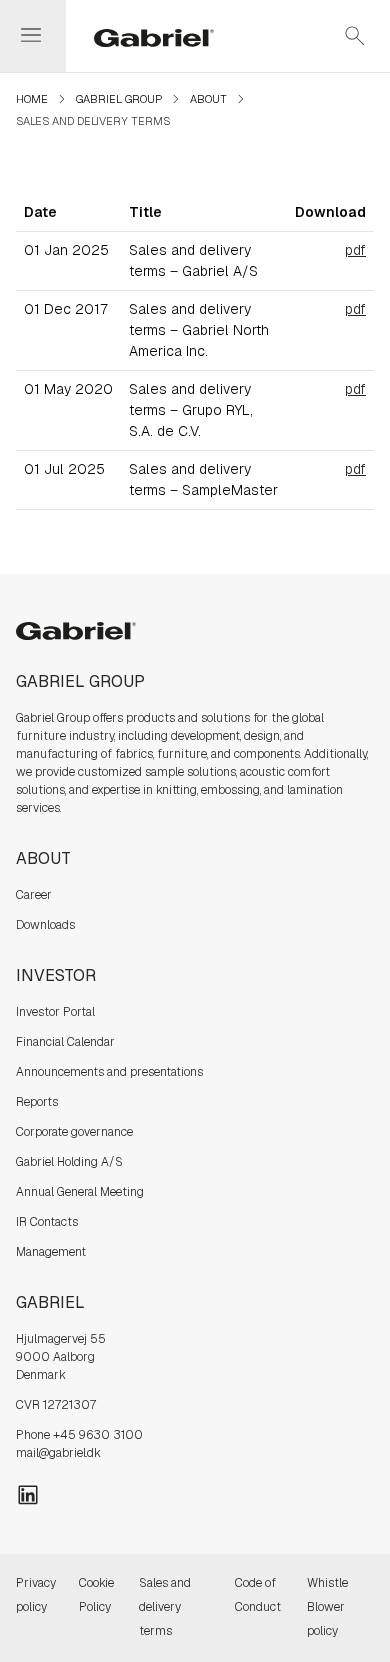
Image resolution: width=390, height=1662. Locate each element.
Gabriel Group (119, 99)
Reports (37, 1102)
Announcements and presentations (109, 1072)
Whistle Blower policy (327, 1607)
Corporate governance (74, 1132)
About (208, 99)
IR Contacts (47, 1222)
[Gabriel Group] (142, 36)
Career (34, 895)
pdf (355, 250)
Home (32, 99)
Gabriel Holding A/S (69, 1162)
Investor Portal (55, 1012)
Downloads (45, 925)
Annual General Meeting (80, 1192)
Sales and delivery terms (165, 1607)
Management (51, 1252)
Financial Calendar (65, 1042)
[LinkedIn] (28, 1493)
